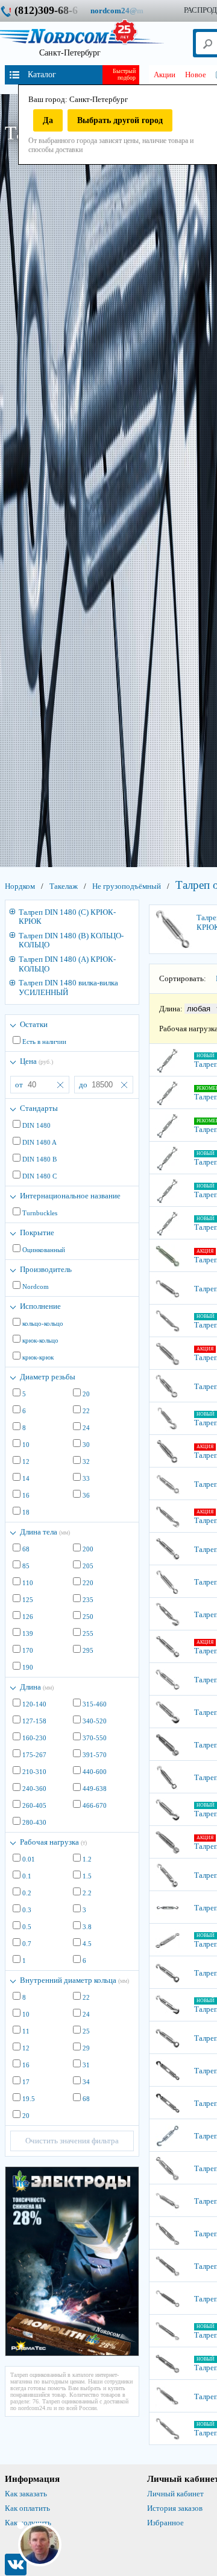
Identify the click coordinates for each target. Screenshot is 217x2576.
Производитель (46, 1269)
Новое (196, 75)
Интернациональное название (70, 1196)
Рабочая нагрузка (53, 1842)
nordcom (126, 11)
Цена (36, 1061)
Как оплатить (27, 2508)
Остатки (34, 1024)
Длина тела (45, 1532)
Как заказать (26, 2494)
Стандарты (39, 1108)
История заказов (175, 2508)
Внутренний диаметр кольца (74, 1980)
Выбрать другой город (120, 120)
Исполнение (40, 1306)
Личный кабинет (175, 2494)
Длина (37, 1687)
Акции (165, 75)
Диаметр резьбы (48, 1377)
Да (48, 120)
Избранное (165, 2523)
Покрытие (37, 1232)
